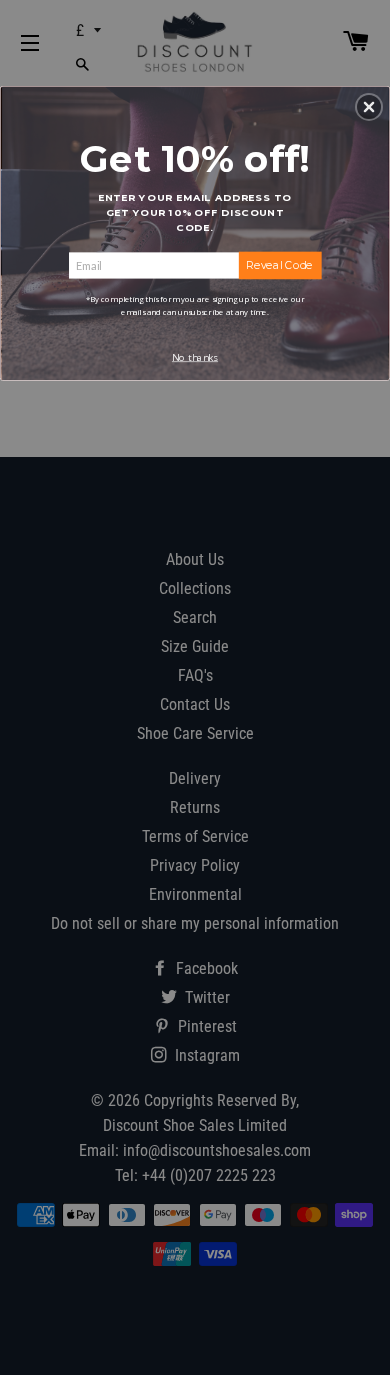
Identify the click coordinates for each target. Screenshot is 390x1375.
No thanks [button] (195, 356)
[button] (369, 107)
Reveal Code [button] (279, 264)
